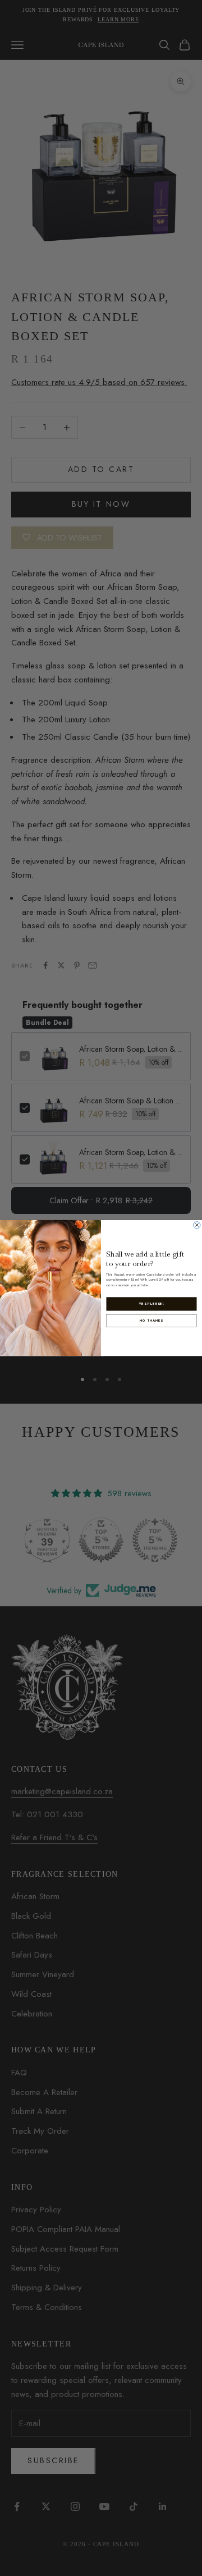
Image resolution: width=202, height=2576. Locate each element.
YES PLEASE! (151, 1304)
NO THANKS (151, 1321)
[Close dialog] (197, 1225)
